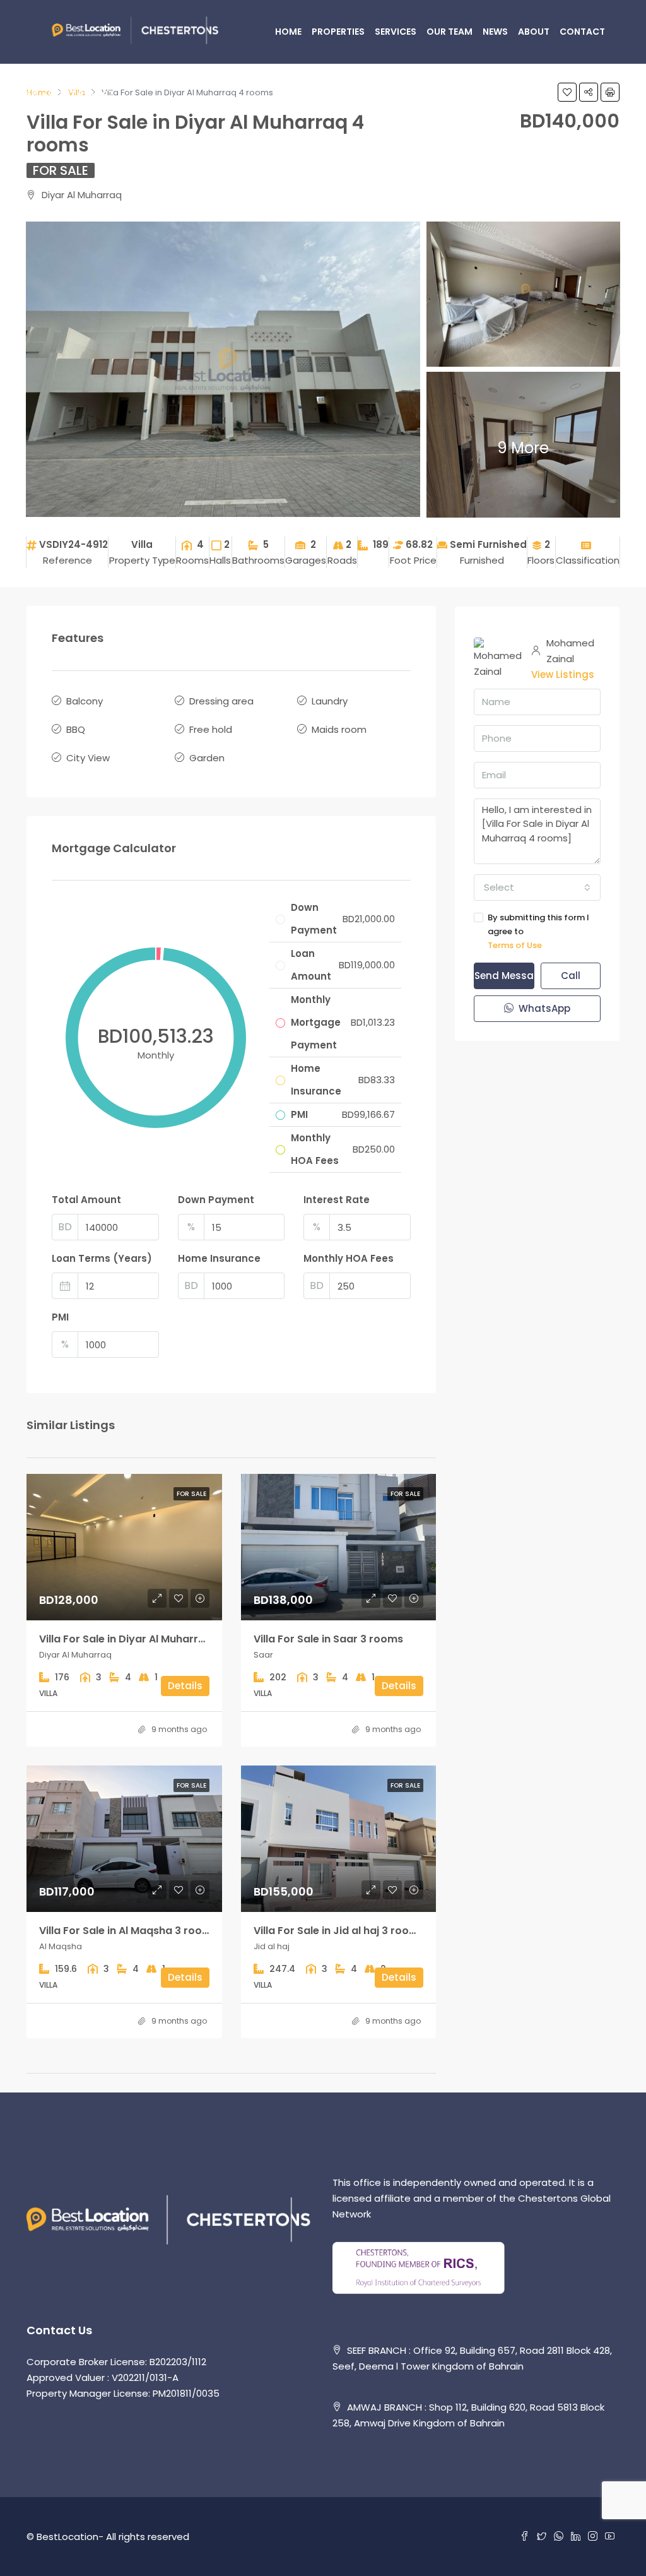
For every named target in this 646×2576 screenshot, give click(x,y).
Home (288, 32)
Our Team (449, 32)
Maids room (339, 729)
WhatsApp (543, 1008)
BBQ (76, 729)
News (495, 32)
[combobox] (537, 887)
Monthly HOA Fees (349, 1258)
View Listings (563, 674)
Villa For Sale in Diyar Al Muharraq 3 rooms (148, 1639)
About (534, 32)
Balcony (85, 701)
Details (185, 1686)
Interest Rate (337, 1200)
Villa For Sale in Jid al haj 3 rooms (339, 1931)
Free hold (211, 729)
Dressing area (221, 701)
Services (396, 32)
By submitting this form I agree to (538, 931)
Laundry (330, 701)
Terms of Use (515, 945)
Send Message (504, 976)
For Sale (61, 170)
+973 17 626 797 (77, 95)
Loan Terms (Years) (102, 1258)
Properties (338, 32)
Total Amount (86, 1200)
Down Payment (216, 1200)
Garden (207, 758)
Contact (582, 32)
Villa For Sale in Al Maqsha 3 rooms (128, 1931)
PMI (60, 1317)
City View (88, 758)
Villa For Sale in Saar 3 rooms (328, 1639)
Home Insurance (219, 1258)
